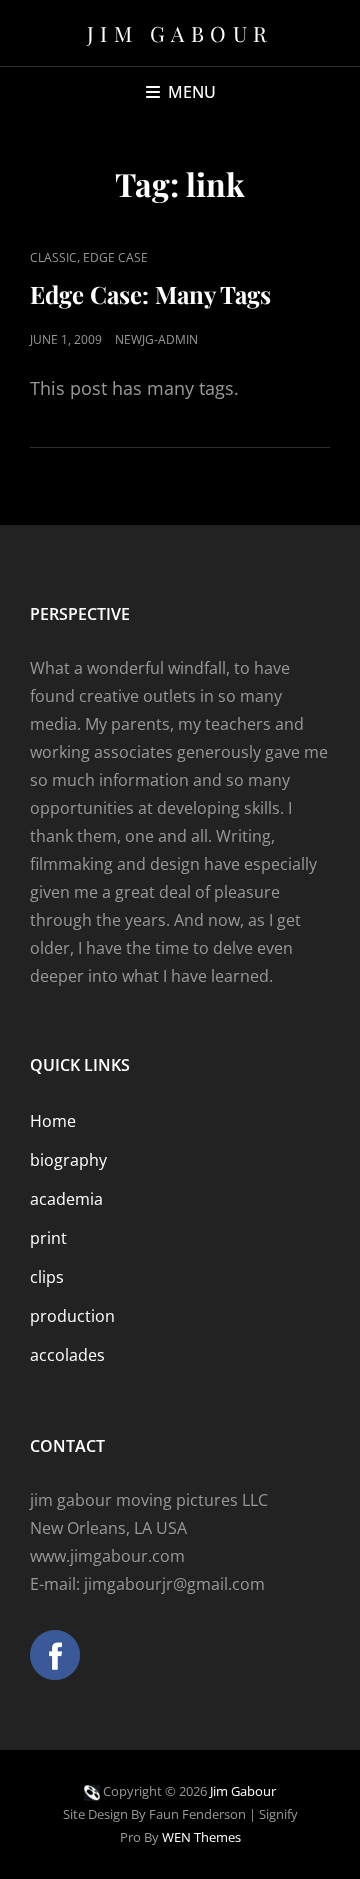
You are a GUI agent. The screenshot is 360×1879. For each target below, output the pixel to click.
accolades (67, 1355)
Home (53, 1121)
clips (47, 1277)
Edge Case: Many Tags (150, 294)
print (48, 1238)
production (72, 1316)
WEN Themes (201, 1837)
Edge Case (115, 257)
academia (66, 1199)
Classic (53, 257)
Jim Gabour (180, 33)
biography (68, 1160)
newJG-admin (156, 339)
